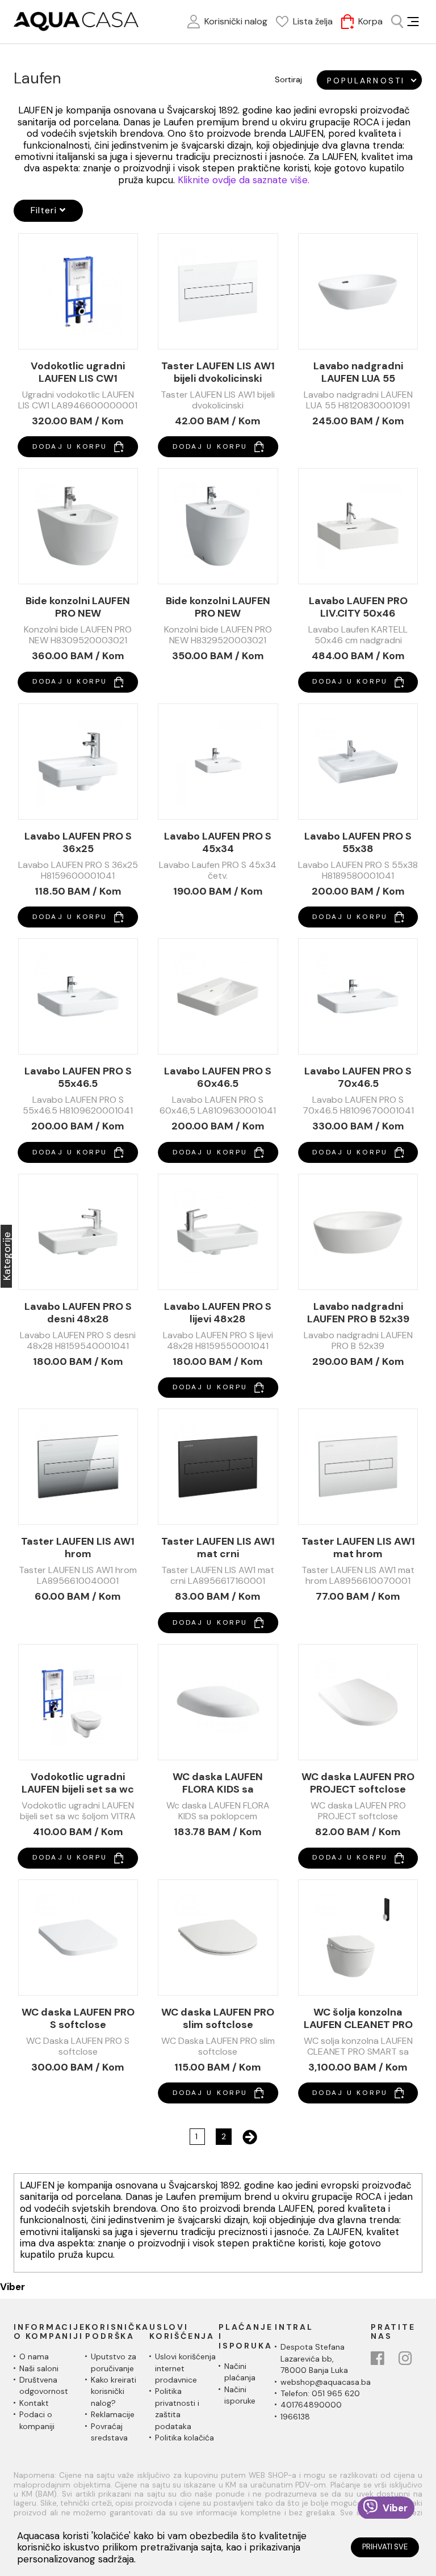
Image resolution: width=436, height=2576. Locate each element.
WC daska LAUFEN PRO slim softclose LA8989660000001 (218, 2018)
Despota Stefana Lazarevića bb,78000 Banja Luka (314, 2358)
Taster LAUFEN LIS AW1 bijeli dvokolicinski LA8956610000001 (218, 372)
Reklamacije (113, 2414)
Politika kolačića (185, 2438)
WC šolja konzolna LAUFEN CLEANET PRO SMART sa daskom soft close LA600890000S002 (358, 2018)
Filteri (45, 210)
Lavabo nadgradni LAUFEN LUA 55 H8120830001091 (358, 372)
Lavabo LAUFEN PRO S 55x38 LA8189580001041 (358, 842)
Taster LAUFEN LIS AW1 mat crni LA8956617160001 (218, 1548)
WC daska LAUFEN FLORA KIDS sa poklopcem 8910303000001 (218, 1783)
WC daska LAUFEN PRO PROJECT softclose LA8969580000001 (358, 1783)
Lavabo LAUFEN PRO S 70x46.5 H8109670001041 (358, 1077)
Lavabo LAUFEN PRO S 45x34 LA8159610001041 (218, 842)
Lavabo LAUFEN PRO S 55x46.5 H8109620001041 (78, 1077)
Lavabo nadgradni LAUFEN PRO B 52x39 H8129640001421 (358, 1313)
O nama (34, 2356)
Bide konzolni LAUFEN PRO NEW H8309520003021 (78, 607)
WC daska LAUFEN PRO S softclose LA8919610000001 (78, 2018)
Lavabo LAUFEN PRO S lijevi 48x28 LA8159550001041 (218, 1313)
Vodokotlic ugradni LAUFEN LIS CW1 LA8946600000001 (78, 372)
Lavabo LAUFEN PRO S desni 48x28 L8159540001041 (78, 1313)
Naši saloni (39, 2368)
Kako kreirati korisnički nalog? (114, 2391)
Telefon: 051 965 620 (320, 2393)
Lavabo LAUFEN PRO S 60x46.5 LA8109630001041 (218, 1077)
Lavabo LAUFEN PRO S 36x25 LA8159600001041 (78, 842)
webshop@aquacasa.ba (326, 2382)
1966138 (295, 2417)
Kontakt (34, 2403)
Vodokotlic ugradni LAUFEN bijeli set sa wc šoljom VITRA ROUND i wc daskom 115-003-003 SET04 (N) (78, 1783)
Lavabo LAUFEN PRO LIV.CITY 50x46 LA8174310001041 (358, 607)
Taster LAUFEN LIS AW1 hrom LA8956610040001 (78, 1548)
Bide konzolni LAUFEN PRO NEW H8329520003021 (218, 607)
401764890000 (311, 2405)
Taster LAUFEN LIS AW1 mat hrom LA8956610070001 (358, 1548)
